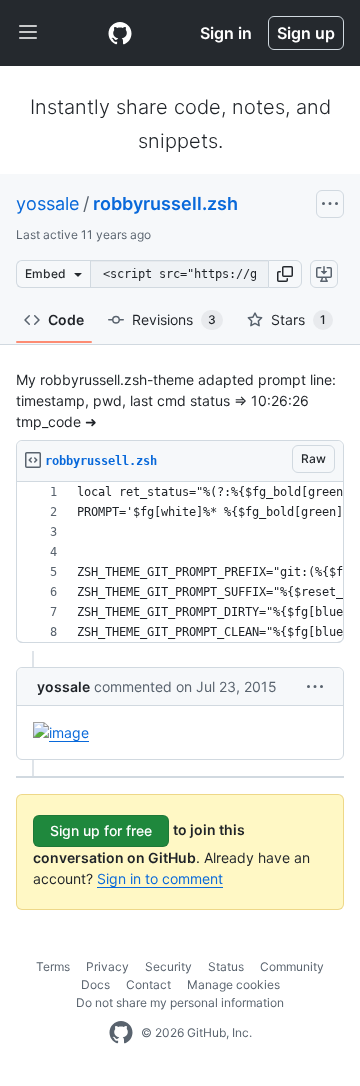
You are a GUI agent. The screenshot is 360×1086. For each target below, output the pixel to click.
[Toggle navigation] (28, 33)
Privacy (107, 966)
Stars (298, 319)
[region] (180, 562)
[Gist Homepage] (120, 33)
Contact (148, 984)
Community (292, 966)
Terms (53, 966)
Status (226, 966)
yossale (47, 203)
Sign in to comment (160, 878)
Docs (95, 984)
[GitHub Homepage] (121, 1033)
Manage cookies (233, 984)
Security (168, 966)
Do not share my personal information (180, 1002)
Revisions (174, 319)
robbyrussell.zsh (165, 203)
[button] (285, 274)
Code (66, 319)
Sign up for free (101, 830)
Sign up (306, 33)
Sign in (226, 33)
